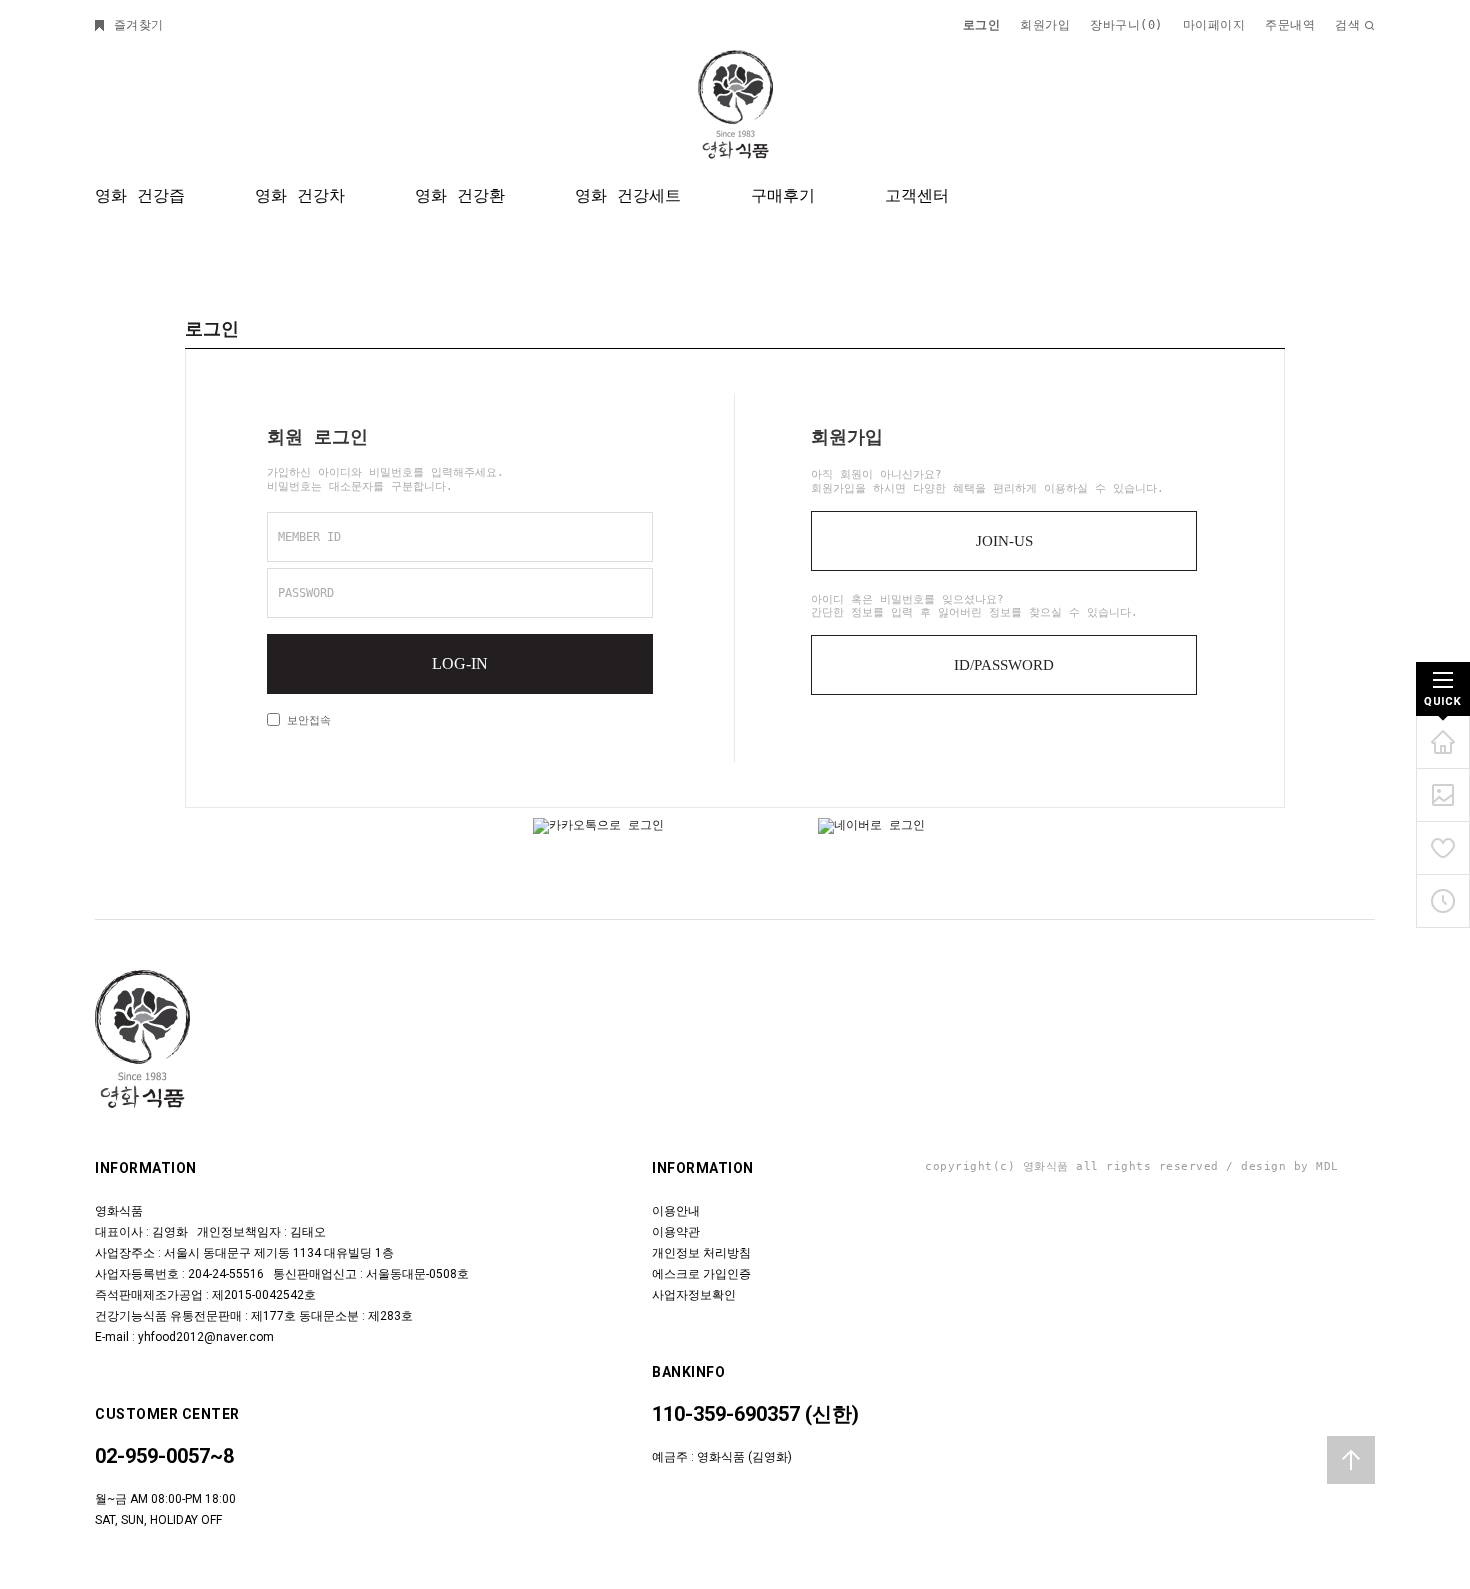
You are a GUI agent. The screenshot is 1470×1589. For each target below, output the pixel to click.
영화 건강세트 (628, 195)
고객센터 (917, 195)
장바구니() (1126, 25)
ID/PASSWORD (1004, 665)
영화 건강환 (460, 195)
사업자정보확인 (694, 1295)
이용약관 (676, 1232)
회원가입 (1045, 25)
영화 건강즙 (140, 195)
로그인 (982, 25)
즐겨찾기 (135, 25)
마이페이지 (1214, 25)
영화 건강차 (300, 195)
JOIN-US (1004, 541)
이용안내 (676, 1211)
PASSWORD (306, 593)
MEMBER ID (309, 537)
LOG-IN (460, 663)
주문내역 (1290, 25)
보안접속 (305, 720)
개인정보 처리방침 (701, 1253)
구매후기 (783, 195)
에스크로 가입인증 (701, 1274)
